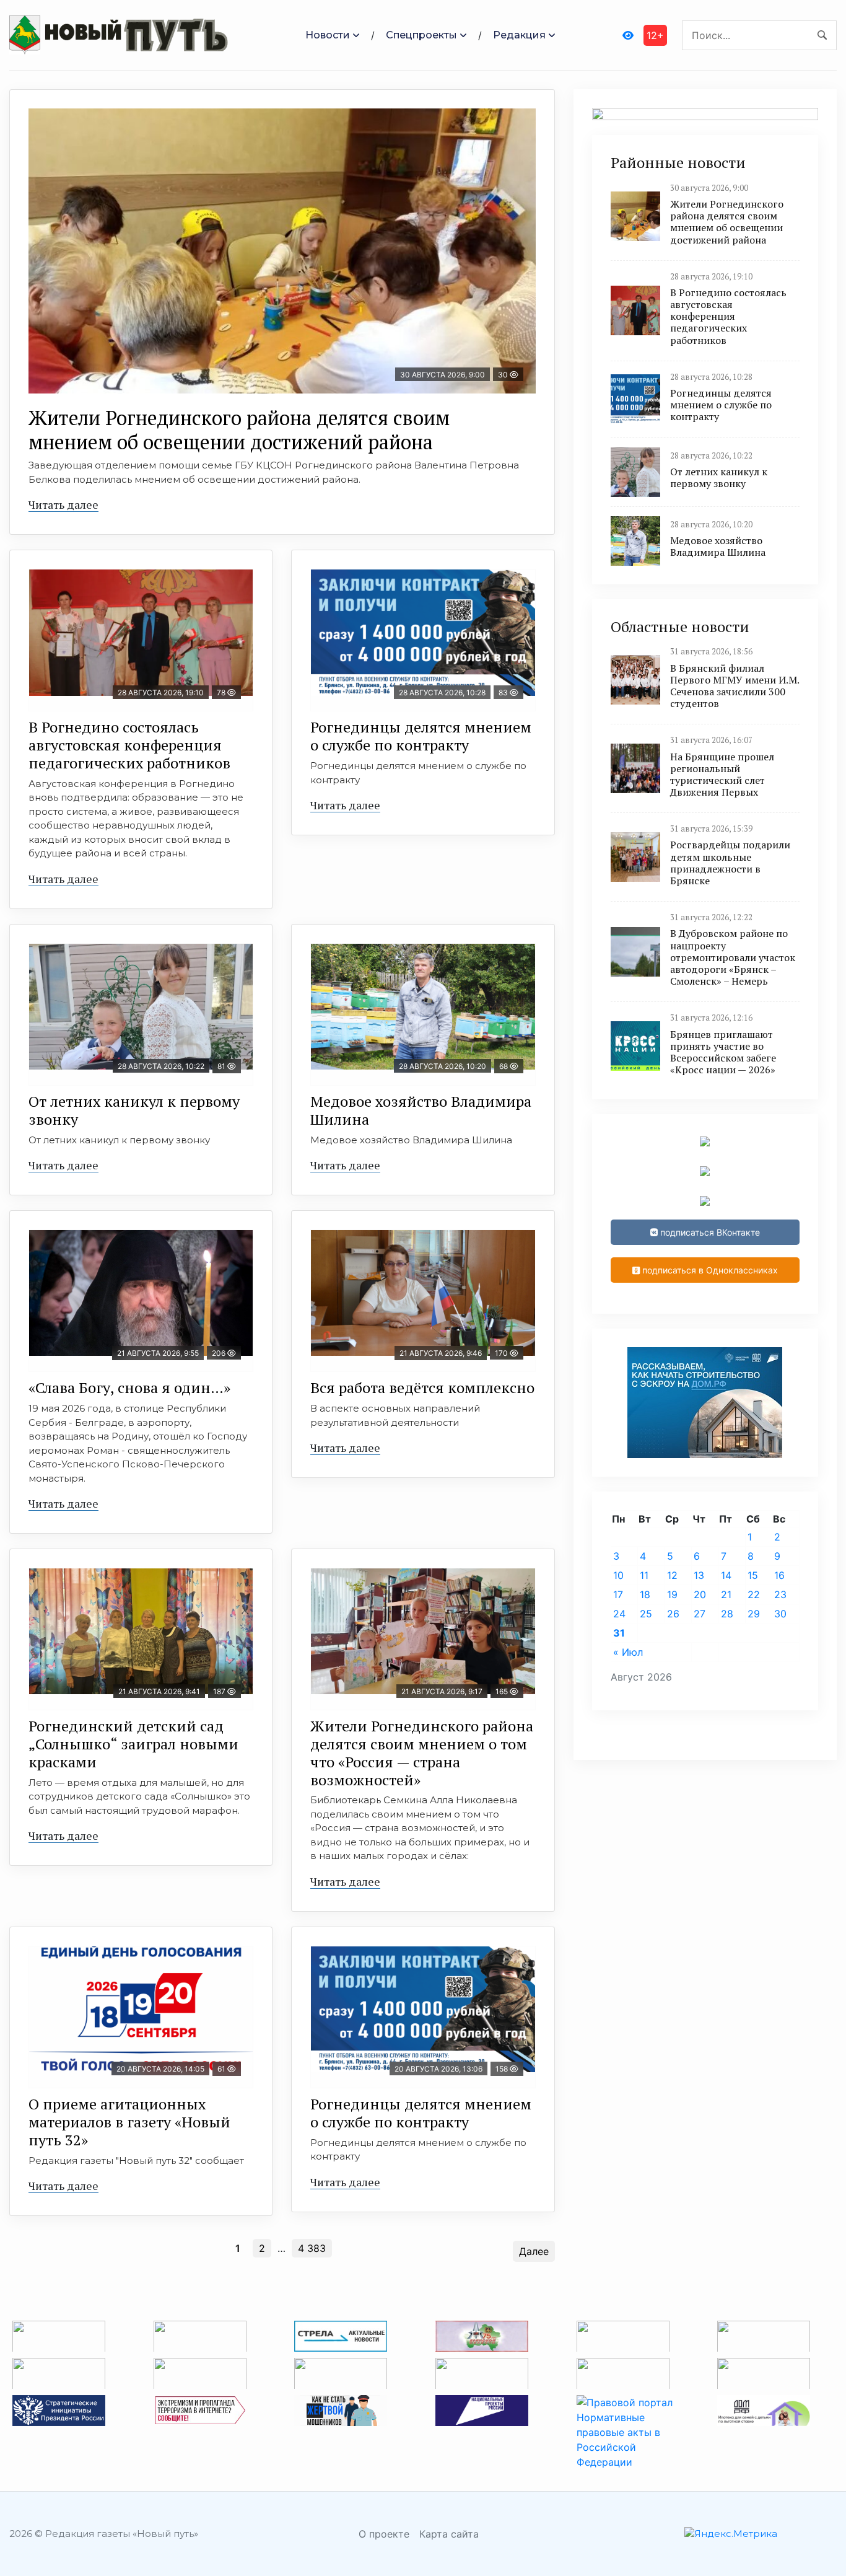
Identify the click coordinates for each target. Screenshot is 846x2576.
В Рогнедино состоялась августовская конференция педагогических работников (129, 745)
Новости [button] (328, 35)
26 (673, 1614)
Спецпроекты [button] (421, 35)
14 (726, 1575)
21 (726, 1594)
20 (700, 1594)
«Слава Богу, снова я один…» (129, 1387)
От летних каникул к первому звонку (134, 1110)
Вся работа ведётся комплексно (422, 1387)
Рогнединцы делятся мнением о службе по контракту (421, 736)
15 (753, 1575)
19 (672, 1594)
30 (780, 1614)
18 (645, 1594)
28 (727, 1614)
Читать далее (63, 504)
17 (618, 1594)
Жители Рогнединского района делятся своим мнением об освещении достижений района (239, 429)
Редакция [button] (519, 35)
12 (672, 1575)
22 (754, 1594)
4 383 (312, 2248)
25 (646, 1614)
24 (619, 1614)
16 (779, 1575)
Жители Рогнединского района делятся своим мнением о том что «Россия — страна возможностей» (422, 1752)
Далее (534, 2251)
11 (644, 1575)
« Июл (628, 1652)
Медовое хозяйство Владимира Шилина (421, 1110)
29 (754, 1614)
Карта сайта (449, 2534)
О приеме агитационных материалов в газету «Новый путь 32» (129, 2122)
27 (700, 1614)
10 (618, 1575)
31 (619, 1633)
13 (699, 1575)
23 (780, 1594)
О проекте (384, 2534)
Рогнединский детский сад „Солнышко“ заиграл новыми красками (133, 1744)
